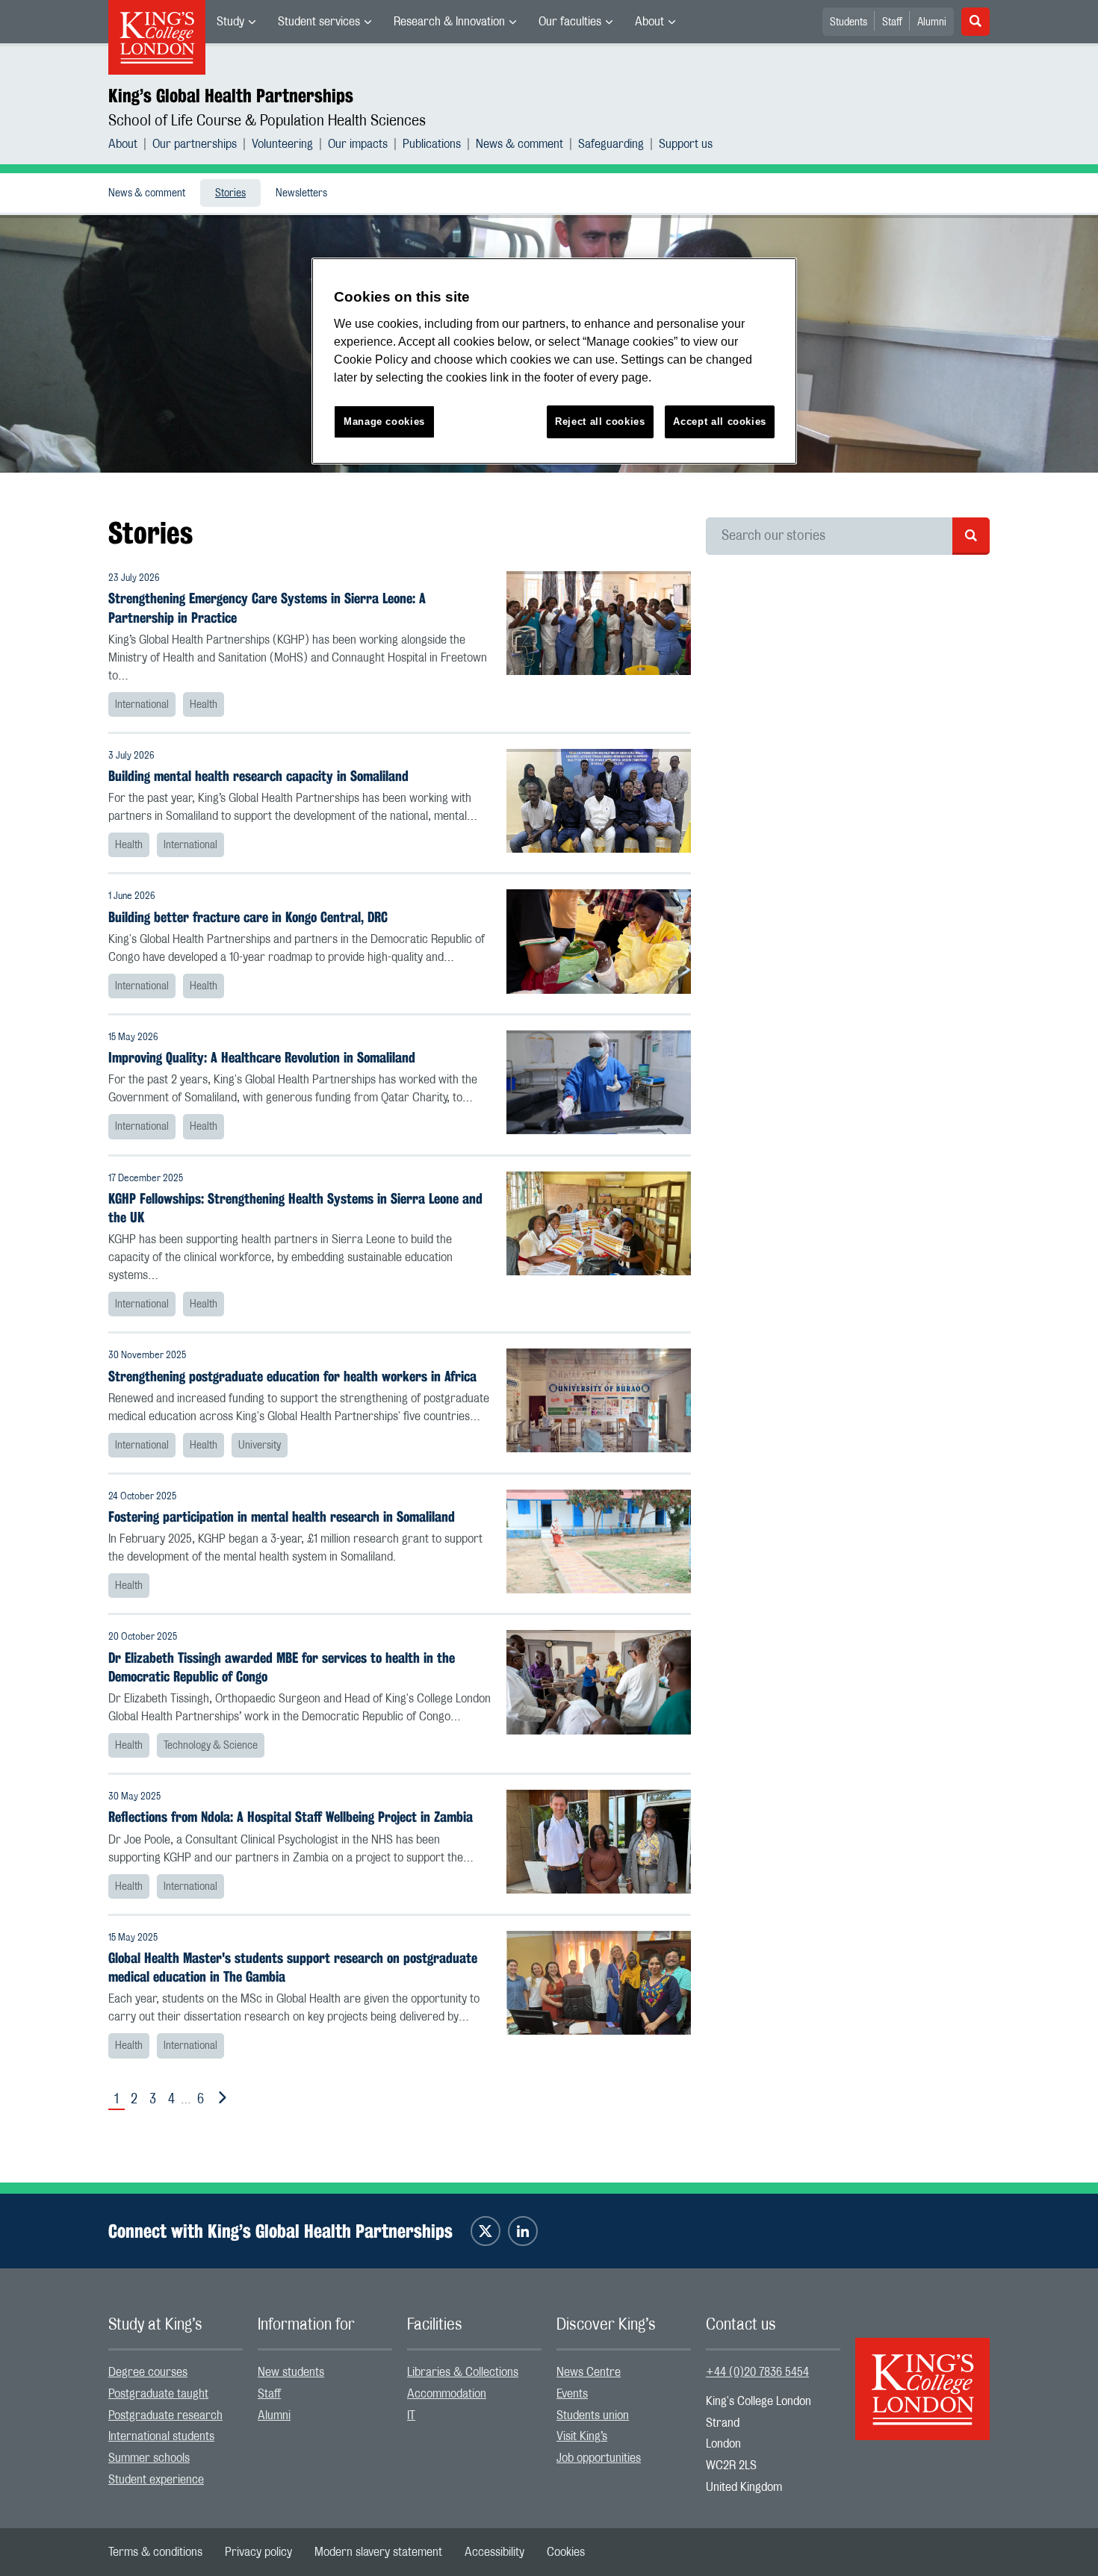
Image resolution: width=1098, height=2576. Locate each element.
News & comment (519, 144)
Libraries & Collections (463, 2372)
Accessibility (494, 2552)
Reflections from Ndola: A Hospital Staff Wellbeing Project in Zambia (291, 1817)
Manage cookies (384, 421)
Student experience (156, 2480)
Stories (230, 193)
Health (204, 705)
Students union (593, 2415)
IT (411, 2415)
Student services (319, 22)
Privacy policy (258, 2552)
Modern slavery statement (378, 2552)
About (649, 22)
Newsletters (301, 193)
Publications (432, 144)
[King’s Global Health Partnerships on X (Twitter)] (486, 2231)
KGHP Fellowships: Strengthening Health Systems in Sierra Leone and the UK (295, 1208)
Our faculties (570, 22)
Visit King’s (582, 2436)
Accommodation (447, 2394)
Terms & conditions (155, 2552)
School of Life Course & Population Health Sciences (267, 121)
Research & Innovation (449, 22)
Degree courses (148, 2372)
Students (849, 22)
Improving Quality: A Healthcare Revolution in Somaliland (262, 1058)
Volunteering (282, 144)
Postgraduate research (165, 2415)
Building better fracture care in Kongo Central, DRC (248, 917)
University (260, 1446)
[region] (554, 361)
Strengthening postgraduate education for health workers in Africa (292, 1376)
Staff (892, 22)
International (142, 705)
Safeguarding (611, 144)
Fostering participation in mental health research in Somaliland (282, 1517)
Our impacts (358, 144)
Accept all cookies (720, 421)
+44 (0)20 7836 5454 (757, 2372)
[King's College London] (922, 2376)
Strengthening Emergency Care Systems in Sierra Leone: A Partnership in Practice (267, 608)
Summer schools (149, 2458)
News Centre (589, 2372)
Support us (686, 144)
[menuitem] (236, 22)
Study (230, 22)
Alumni (932, 22)
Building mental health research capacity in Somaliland (258, 776)
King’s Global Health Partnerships (231, 96)
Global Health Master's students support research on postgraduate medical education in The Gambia (293, 1967)
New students (291, 2372)
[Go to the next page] (220, 2098)
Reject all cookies (600, 421)
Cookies (566, 2552)
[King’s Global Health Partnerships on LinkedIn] (523, 2231)
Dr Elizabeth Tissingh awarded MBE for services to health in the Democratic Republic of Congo (282, 1667)
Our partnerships (195, 144)
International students (161, 2436)
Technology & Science (211, 1746)
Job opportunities (599, 2458)
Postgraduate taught (158, 2394)
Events (572, 2394)
